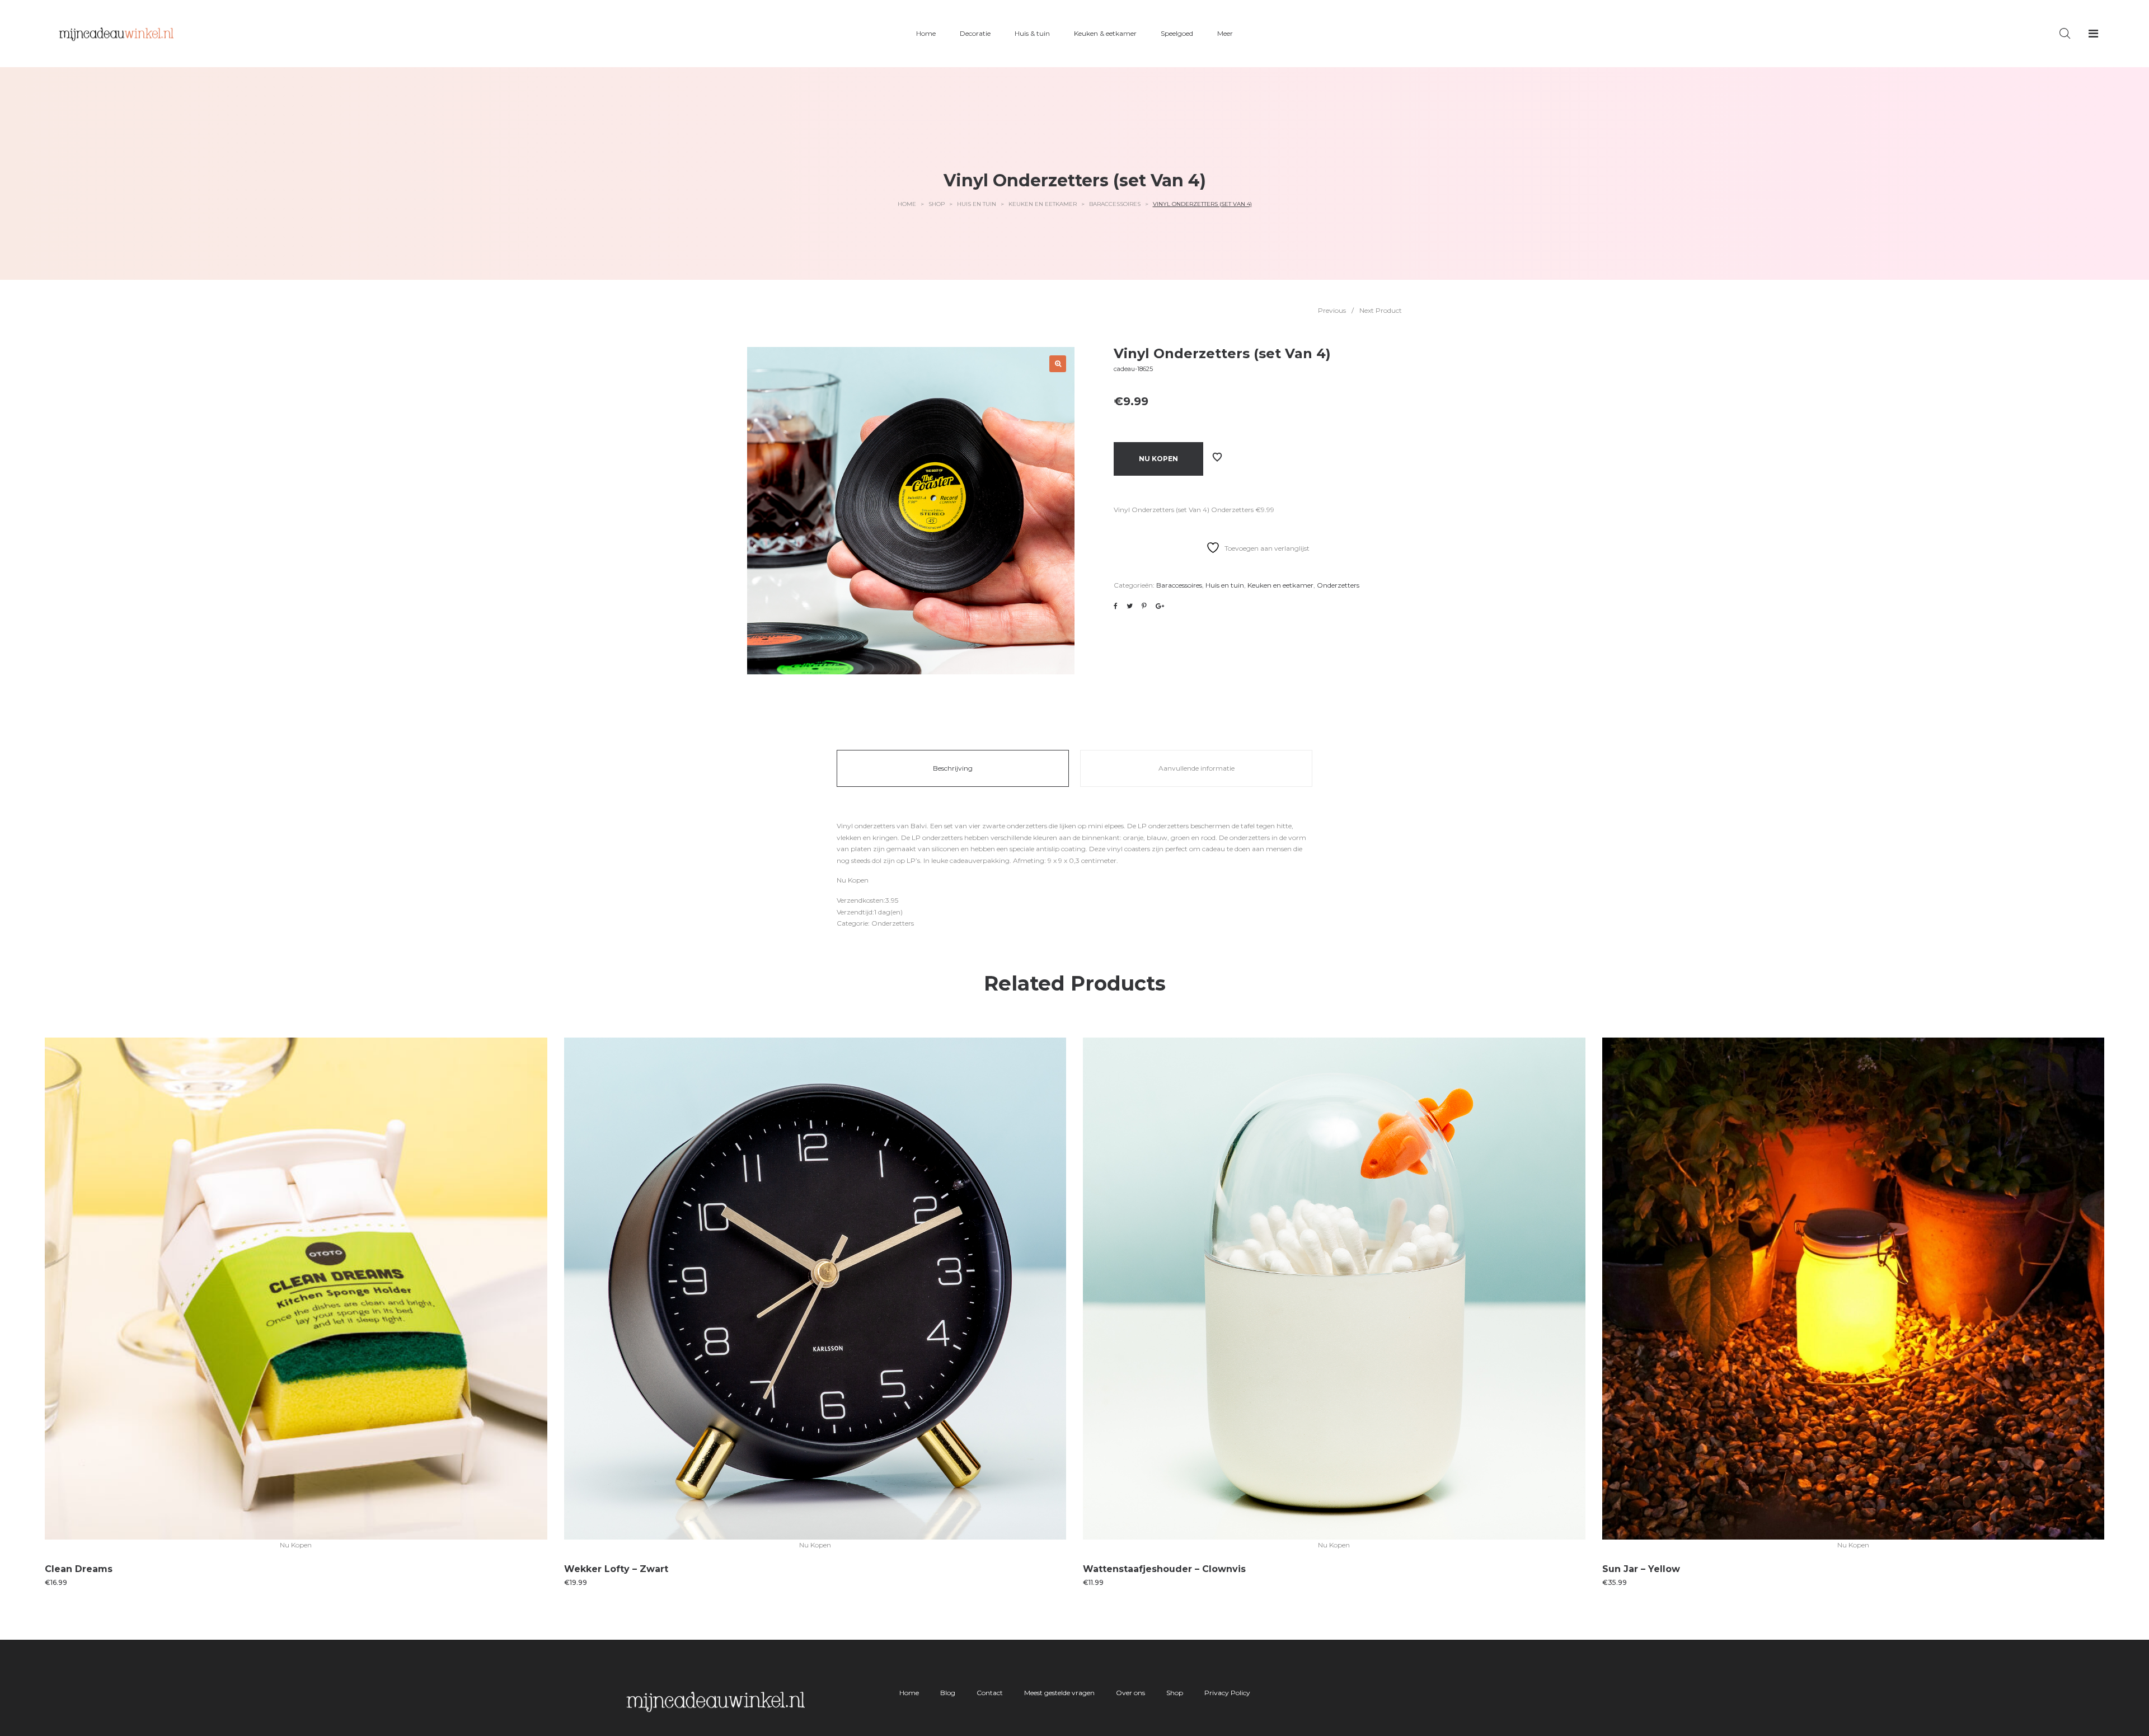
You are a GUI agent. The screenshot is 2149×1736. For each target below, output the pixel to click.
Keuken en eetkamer (1043, 204)
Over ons (1130, 1693)
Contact (990, 1693)
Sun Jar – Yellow (1641, 1569)
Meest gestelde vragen (1059, 1693)
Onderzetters (1338, 585)
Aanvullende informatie (1197, 768)
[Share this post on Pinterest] (1144, 606)
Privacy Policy (1227, 1693)
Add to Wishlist (1217, 457)
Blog (948, 1693)
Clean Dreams (79, 1569)
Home (907, 204)
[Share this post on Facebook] (1116, 606)
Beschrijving (953, 768)
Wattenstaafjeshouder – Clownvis (1164, 1569)
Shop (937, 204)
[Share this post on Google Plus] (1160, 606)
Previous (1332, 310)
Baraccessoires (1115, 204)
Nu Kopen (1158, 459)
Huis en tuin (977, 204)
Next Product (1381, 310)
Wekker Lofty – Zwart (616, 1569)
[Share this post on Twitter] (1130, 606)
